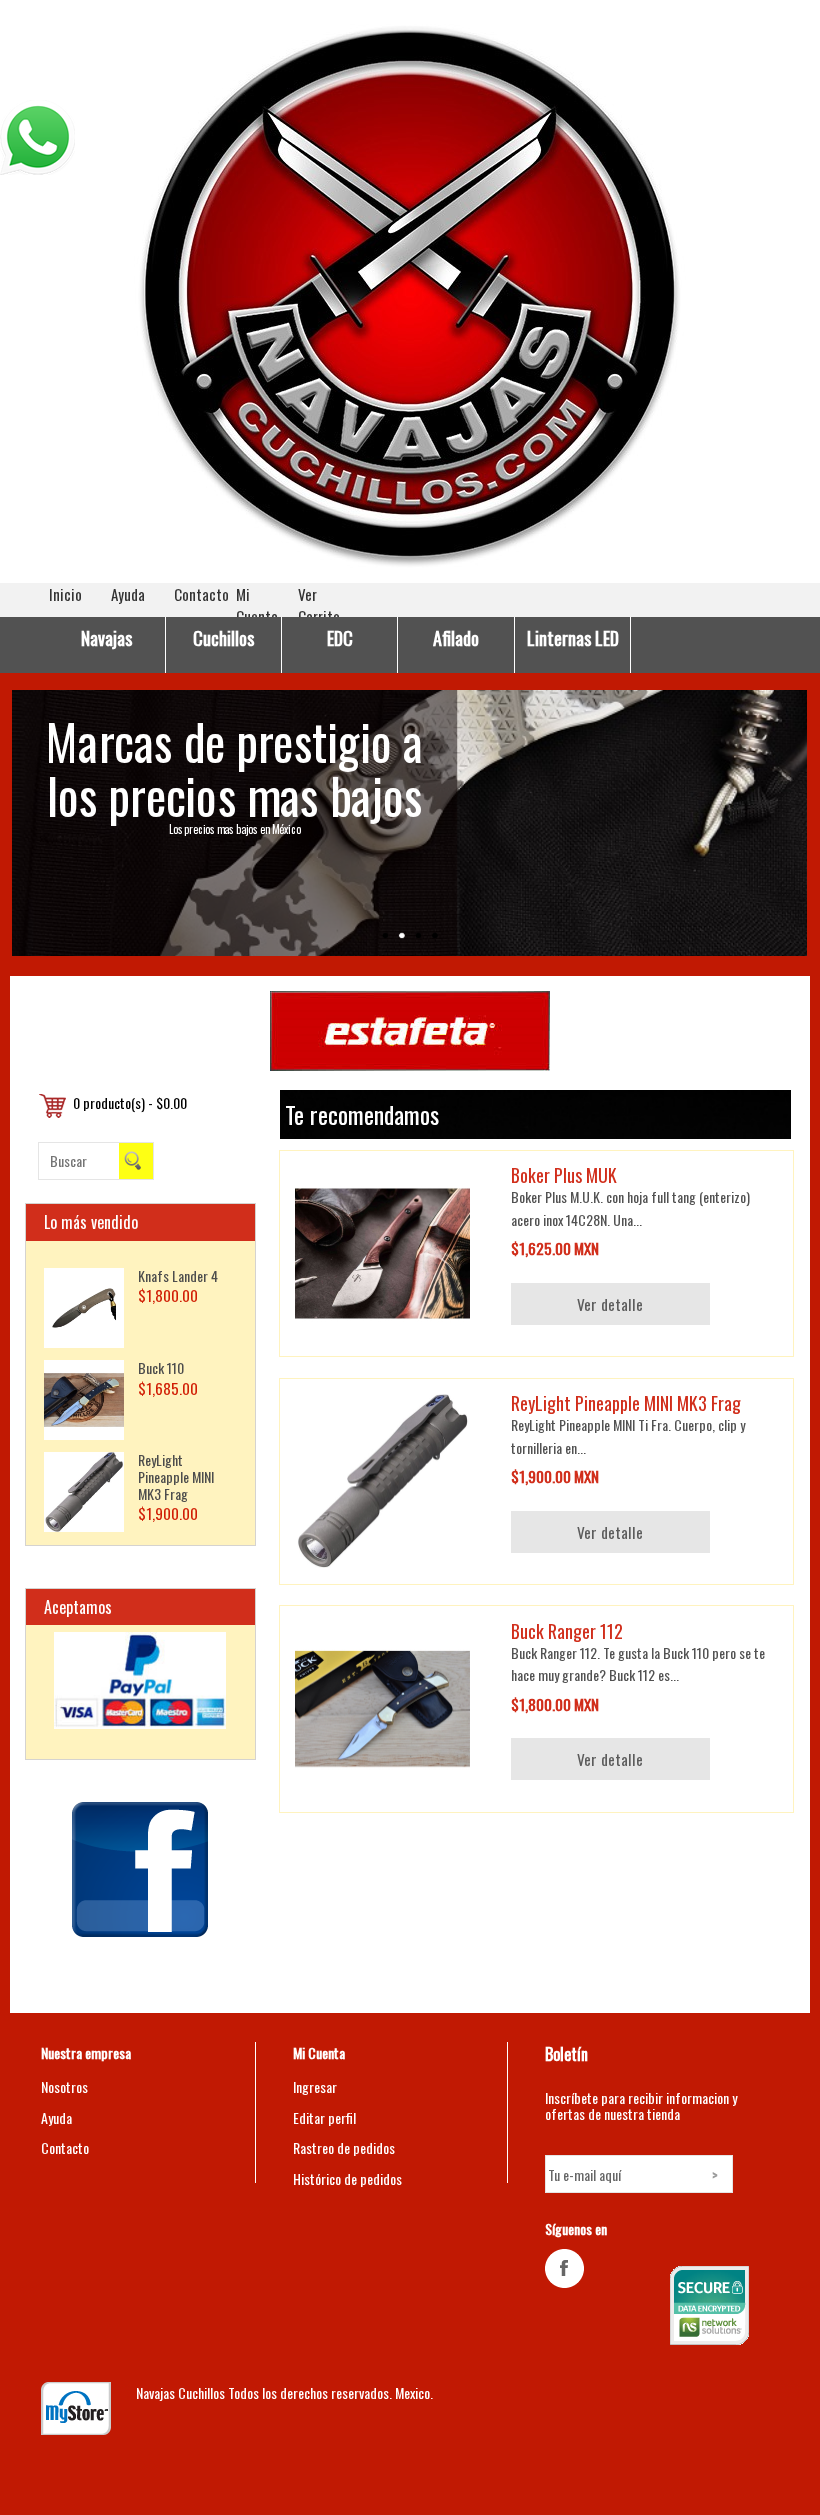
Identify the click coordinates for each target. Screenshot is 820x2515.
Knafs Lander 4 (178, 1275)
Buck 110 (161, 1367)
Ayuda (128, 594)
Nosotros (64, 2086)
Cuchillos (223, 638)
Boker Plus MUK (564, 1175)
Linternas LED (573, 638)
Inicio (65, 594)
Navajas (106, 638)
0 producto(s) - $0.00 (130, 1102)
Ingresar (315, 2086)
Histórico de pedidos (347, 2178)
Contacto (201, 594)
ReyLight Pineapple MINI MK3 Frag (176, 1476)
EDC (340, 638)
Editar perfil (324, 2117)
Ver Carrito (319, 605)
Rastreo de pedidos (344, 2147)
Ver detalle (610, 1304)
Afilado (456, 638)
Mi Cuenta (257, 605)
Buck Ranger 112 (567, 1631)
